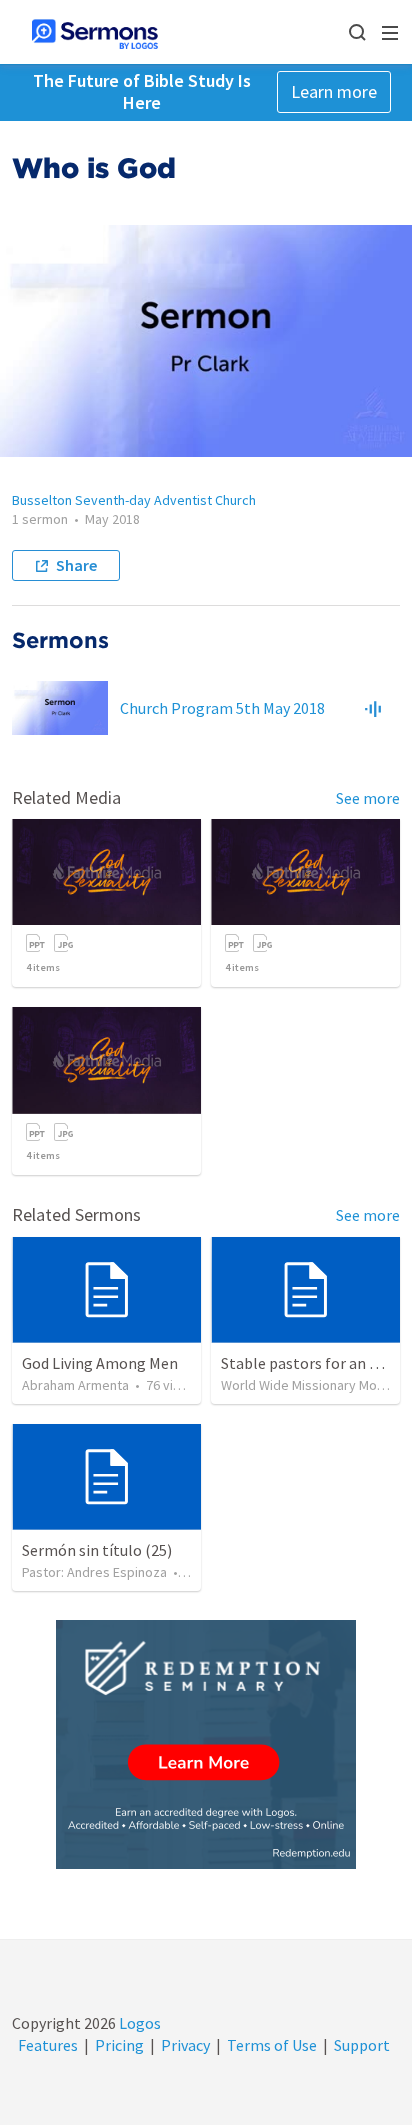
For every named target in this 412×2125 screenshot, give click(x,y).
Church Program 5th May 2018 (222, 708)
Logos (138, 2023)
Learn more (334, 91)
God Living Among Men (100, 1363)
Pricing (119, 2045)
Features (48, 2045)
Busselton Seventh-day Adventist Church (134, 500)
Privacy (185, 2045)
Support (362, 2045)
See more (368, 798)
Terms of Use (272, 2045)
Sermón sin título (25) (97, 1550)
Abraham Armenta (75, 1385)
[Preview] (373, 708)
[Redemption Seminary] (206, 1744)
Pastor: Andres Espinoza (94, 1572)
